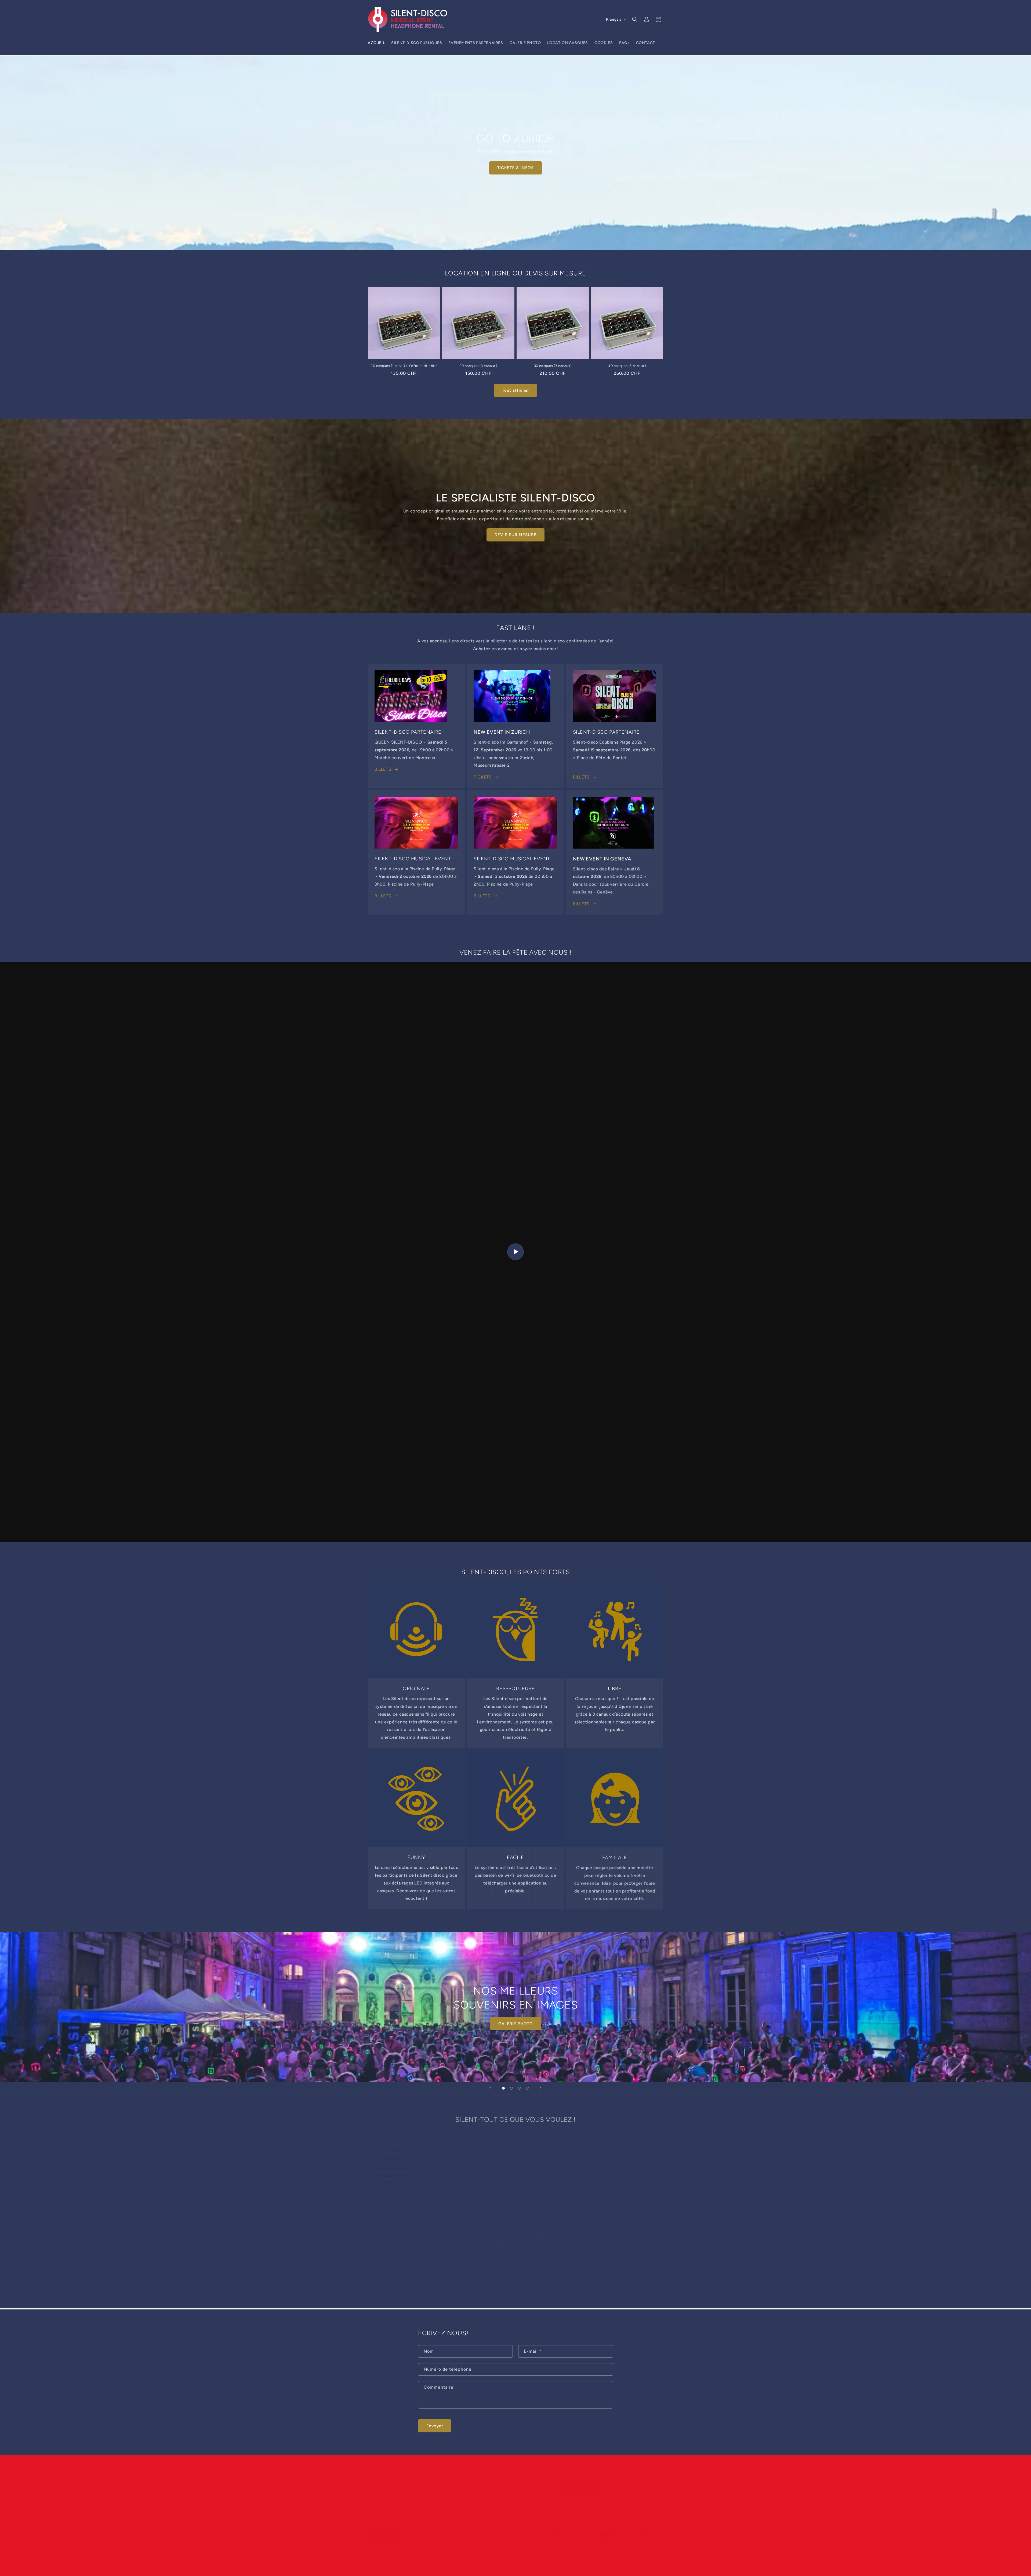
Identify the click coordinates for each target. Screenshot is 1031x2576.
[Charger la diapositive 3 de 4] (520, 2088)
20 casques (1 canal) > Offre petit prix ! (404, 366)
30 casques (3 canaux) (553, 366)
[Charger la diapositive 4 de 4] (528, 2088)
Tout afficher (515, 390)
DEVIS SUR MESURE (515, 535)
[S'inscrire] (458, 2484)
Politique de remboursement (502, 2550)
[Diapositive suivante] (541, 2088)
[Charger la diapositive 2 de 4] (511, 2088)
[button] (635, 19)
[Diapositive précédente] (490, 2088)
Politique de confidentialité (549, 2550)
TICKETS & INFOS (515, 168)
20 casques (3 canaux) (478, 366)
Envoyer (435, 2426)
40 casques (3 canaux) (627, 366)
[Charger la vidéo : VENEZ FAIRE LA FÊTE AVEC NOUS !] (515, 1252)
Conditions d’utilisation (592, 2550)
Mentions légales (627, 2550)
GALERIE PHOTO (516, 2024)
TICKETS (483, 777)
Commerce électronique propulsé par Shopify (441, 2551)
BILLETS (383, 769)
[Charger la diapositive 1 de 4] (503, 2088)
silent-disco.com (393, 2551)
